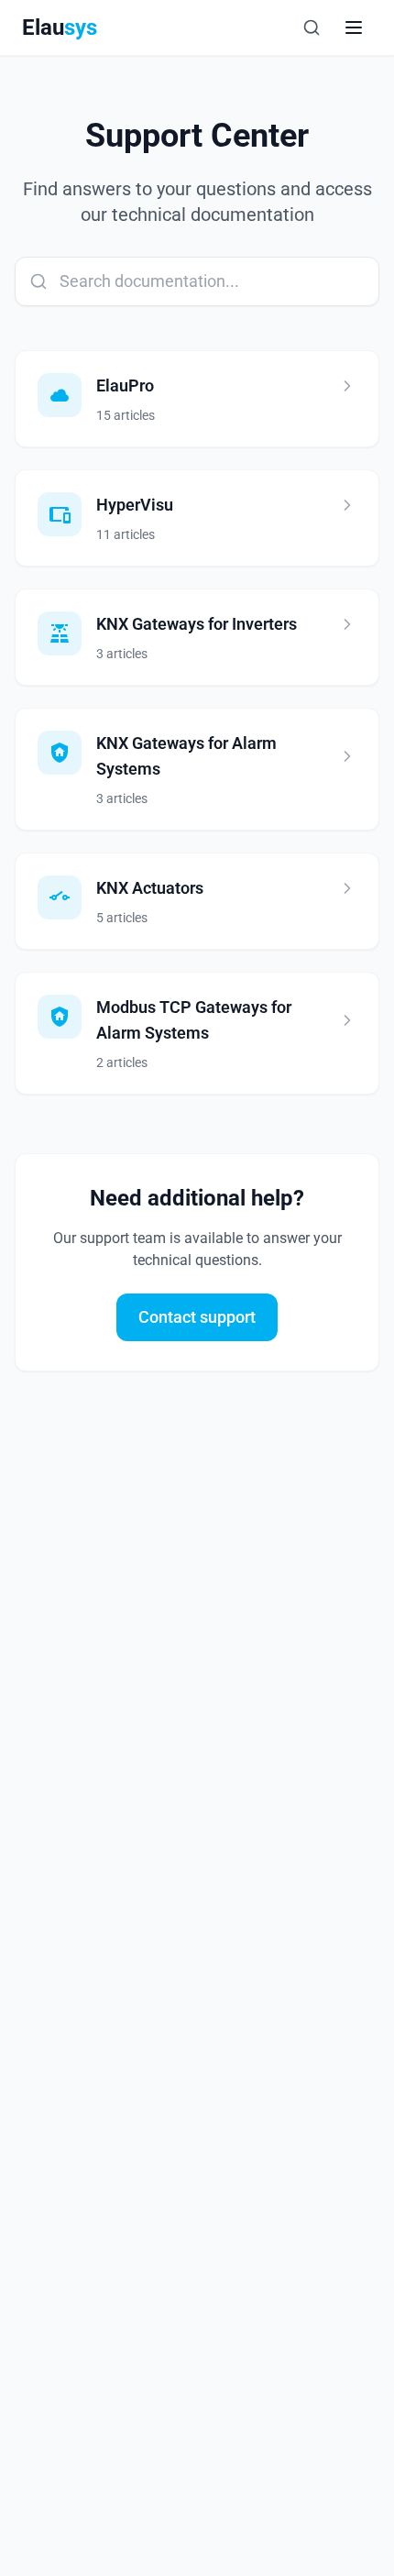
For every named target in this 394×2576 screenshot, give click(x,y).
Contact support (197, 1317)
